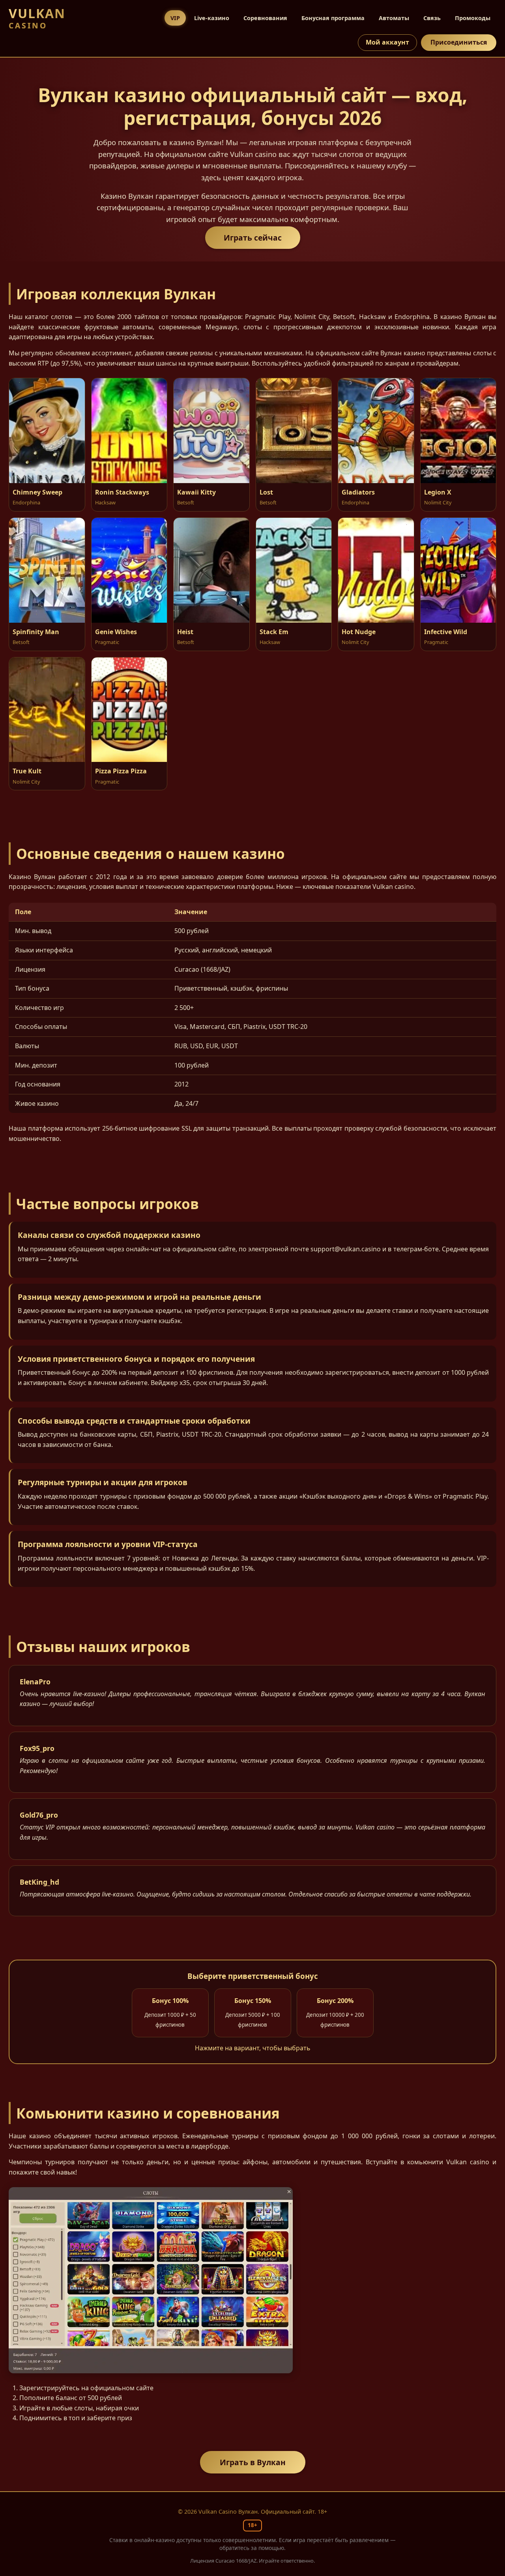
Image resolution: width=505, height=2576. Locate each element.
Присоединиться (459, 42)
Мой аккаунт (387, 42)
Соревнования (265, 18)
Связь (432, 18)
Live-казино (212, 18)
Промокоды (473, 18)
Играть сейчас (253, 238)
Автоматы (394, 18)
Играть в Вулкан (253, 2462)
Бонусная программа (333, 18)
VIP (175, 18)
